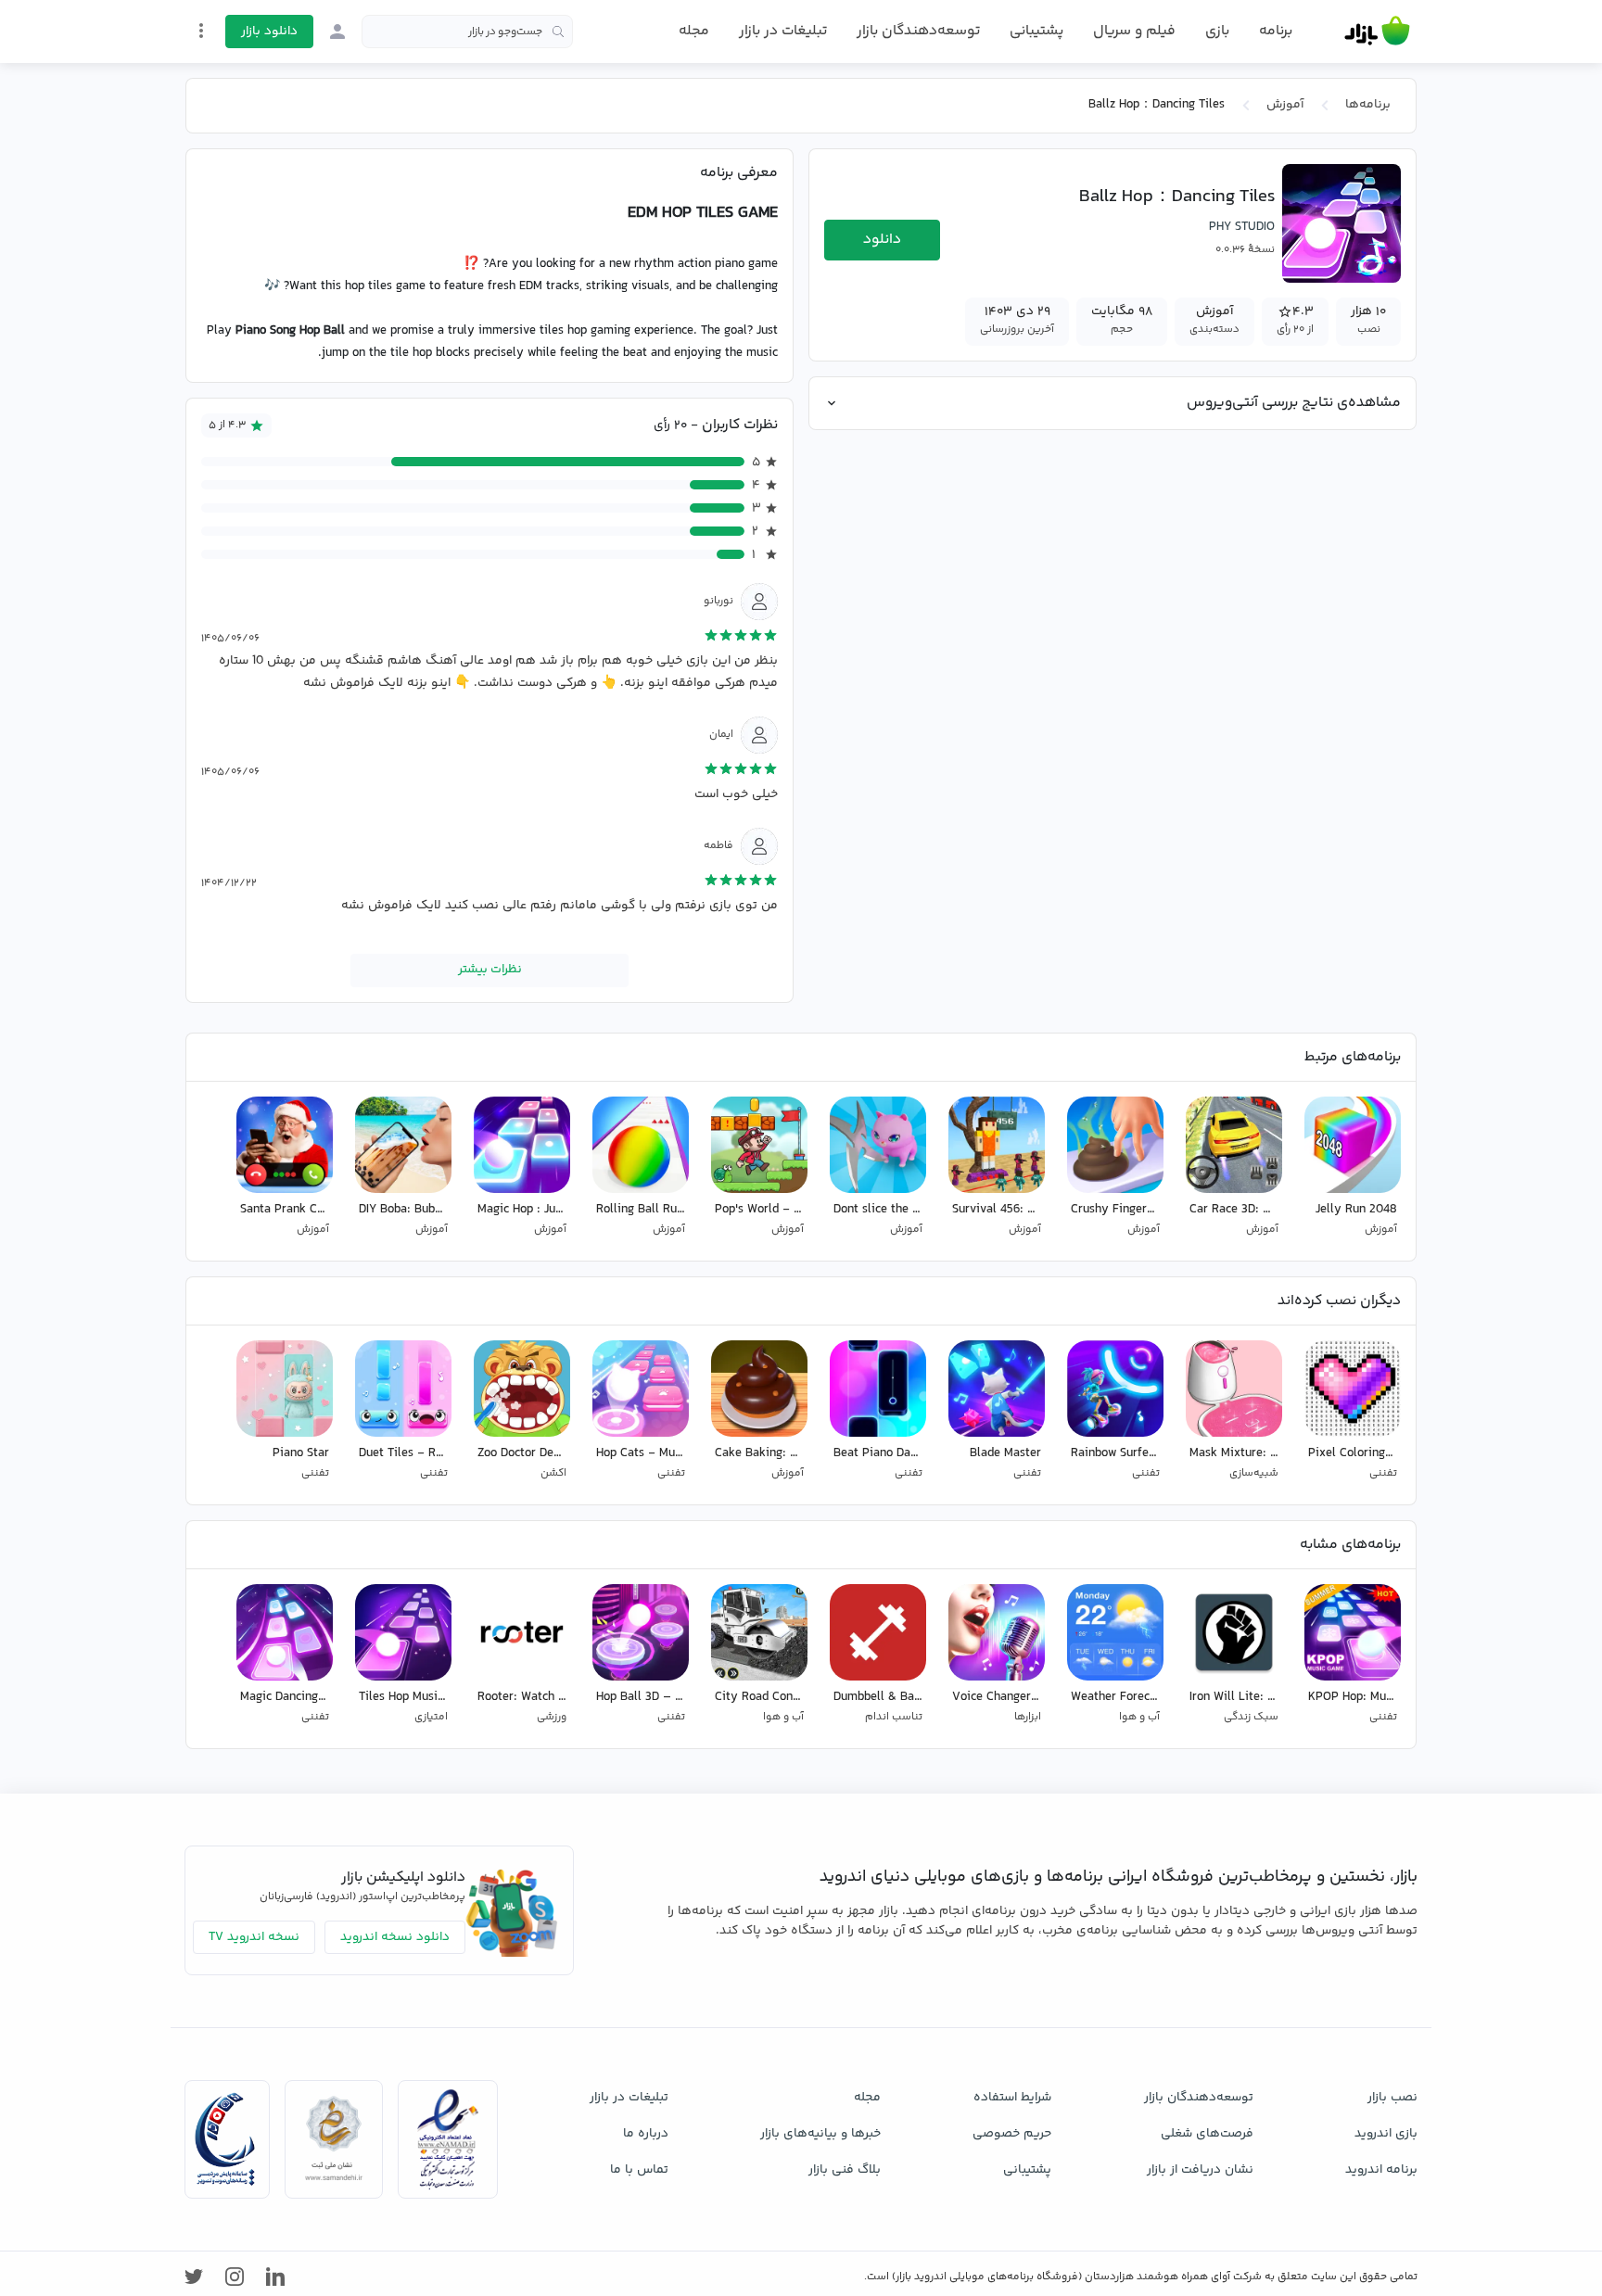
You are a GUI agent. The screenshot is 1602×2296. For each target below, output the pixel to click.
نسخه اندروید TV (254, 1937)
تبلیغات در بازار (783, 31)
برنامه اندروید (1381, 2170)
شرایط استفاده (1012, 2098)
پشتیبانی (1036, 31)
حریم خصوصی (1012, 2134)
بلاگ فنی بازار (845, 2170)
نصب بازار (1392, 2098)
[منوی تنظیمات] (201, 31)
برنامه (1276, 32)
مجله (694, 31)
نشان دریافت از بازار (1200, 2170)
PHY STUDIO (1242, 227)
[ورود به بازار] (337, 32)
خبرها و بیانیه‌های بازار (820, 2134)
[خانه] (1377, 32)
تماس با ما (639, 2170)
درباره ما (646, 2134)
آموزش (1285, 105)
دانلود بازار (269, 32)
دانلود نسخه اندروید (395, 1937)
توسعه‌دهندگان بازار (918, 31)
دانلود (882, 240)
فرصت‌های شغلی (1207, 2134)
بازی (1217, 32)
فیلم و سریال (1134, 31)
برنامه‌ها (1368, 105)
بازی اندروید (1386, 2134)
